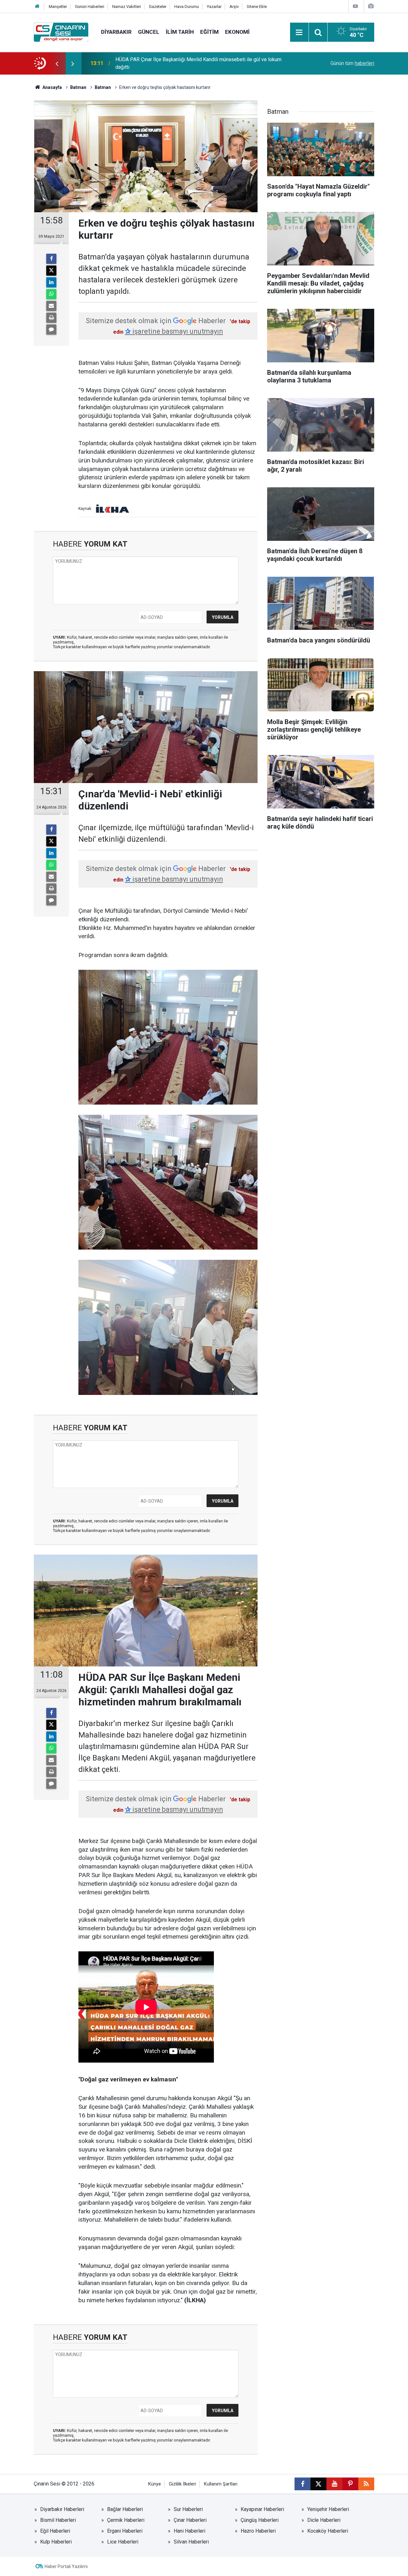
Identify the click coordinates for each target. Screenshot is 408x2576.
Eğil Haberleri (55, 2531)
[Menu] (299, 33)
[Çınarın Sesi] (61, 32)
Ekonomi (237, 32)
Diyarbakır (116, 32)
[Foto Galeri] (371, 6)
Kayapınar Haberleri (262, 2509)
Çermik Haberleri (126, 2520)
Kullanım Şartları (221, 2484)
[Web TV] (355, 6)
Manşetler (58, 7)
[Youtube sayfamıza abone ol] (334, 2484)
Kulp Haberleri (56, 2542)
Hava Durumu (187, 7)
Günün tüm (352, 63)
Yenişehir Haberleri (328, 2509)
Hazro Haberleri (258, 2531)
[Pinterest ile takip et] (350, 2484)
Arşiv (234, 7)
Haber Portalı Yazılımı (66, 2566)
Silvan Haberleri (191, 2542)
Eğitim (209, 32)
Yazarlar (214, 7)
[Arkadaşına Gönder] (51, 306)
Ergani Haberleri (125, 2531)
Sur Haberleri (188, 2509)
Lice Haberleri (123, 2542)
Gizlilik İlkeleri (182, 2484)
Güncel (149, 32)
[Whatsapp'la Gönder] (51, 294)
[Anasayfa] (37, 7)
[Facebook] (51, 259)
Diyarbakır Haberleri (62, 2509)
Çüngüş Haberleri (260, 2520)
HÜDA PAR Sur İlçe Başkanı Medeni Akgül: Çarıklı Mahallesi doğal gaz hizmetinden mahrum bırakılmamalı (193, 63)
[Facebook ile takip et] (302, 2484)
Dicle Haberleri (324, 2520)
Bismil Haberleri (58, 2520)
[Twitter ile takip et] (318, 2484)
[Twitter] (51, 271)
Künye (155, 2484)
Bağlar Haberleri (125, 2509)
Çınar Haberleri (190, 2520)
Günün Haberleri (90, 7)
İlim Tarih (180, 32)
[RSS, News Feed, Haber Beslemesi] (366, 2484)
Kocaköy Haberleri (328, 2531)
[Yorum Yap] (51, 330)
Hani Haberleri (189, 2531)
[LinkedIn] (51, 282)
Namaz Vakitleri (127, 7)
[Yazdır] (51, 318)
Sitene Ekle (257, 7)
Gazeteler (158, 7)
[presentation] (57, 63)
